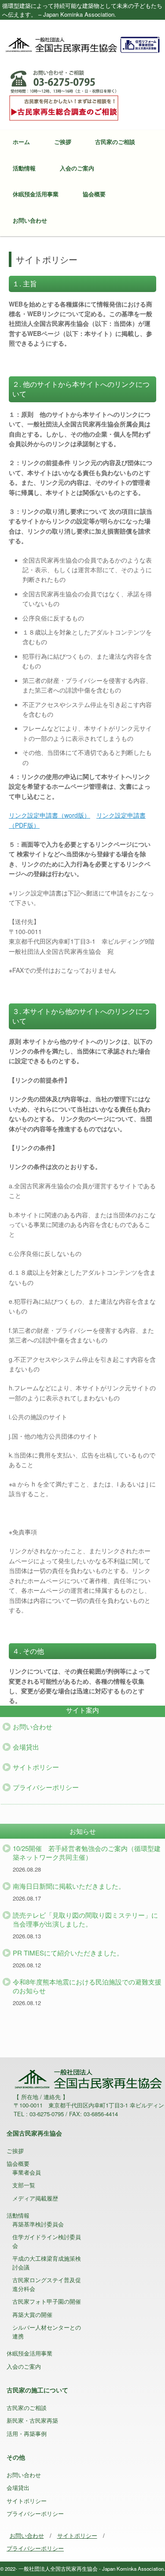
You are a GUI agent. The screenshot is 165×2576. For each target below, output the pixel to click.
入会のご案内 (77, 168)
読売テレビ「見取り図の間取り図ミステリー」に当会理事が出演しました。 (85, 1919)
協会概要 (94, 194)
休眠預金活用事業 (36, 194)
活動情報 (24, 168)
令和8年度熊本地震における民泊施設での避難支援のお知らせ (87, 1986)
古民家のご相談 (115, 142)
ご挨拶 (63, 142)
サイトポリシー (36, 1767)
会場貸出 (26, 1747)
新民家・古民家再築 (32, 2420)
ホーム (21, 142)
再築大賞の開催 (32, 2314)
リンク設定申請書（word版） (49, 815)
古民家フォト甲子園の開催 (47, 2301)
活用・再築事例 (27, 2433)
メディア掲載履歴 (35, 2198)
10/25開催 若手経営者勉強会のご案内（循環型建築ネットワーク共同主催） (87, 1853)
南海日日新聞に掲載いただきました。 (69, 1886)
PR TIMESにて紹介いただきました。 (68, 1953)
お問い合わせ (30, 220)
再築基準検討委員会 (38, 2224)
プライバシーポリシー (46, 1787)
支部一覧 (24, 2185)
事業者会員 (27, 2172)
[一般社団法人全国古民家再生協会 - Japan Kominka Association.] (82, 44)
